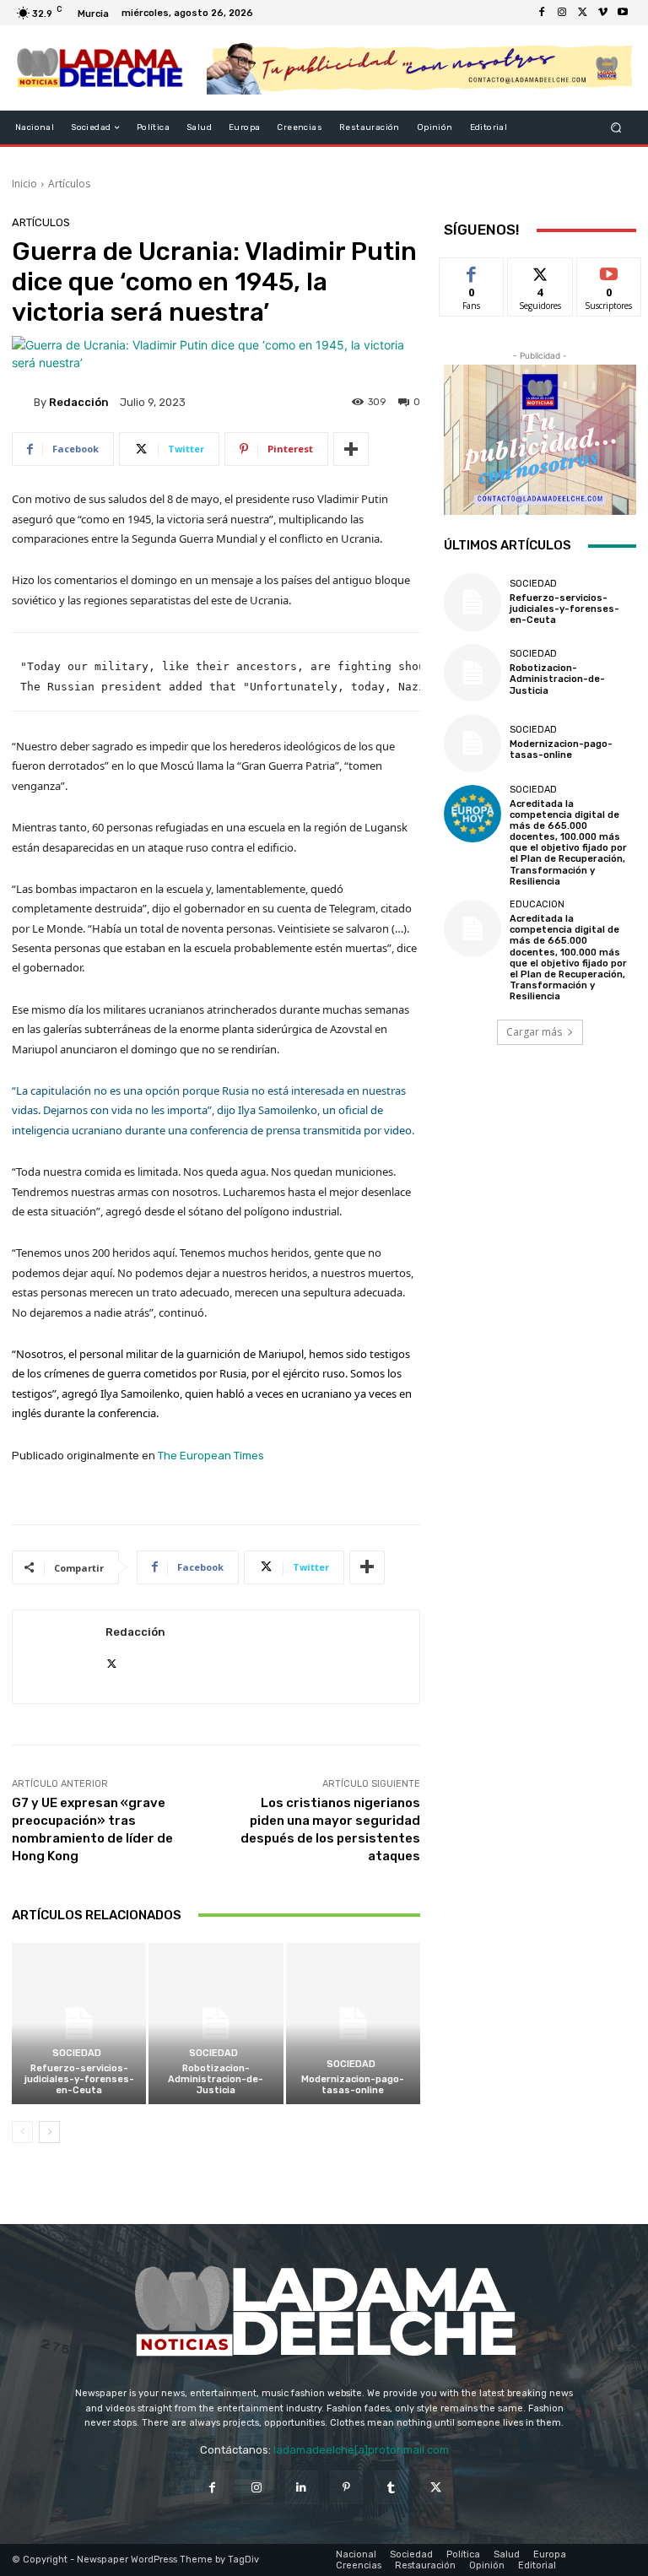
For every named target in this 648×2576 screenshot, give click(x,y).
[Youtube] (623, 13)
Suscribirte (610, 271)
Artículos (69, 184)
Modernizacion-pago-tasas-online (353, 2085)
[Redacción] (23, 402)
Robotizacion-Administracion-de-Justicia (216, 2079)
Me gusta (472, 271)
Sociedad (77, 2053)
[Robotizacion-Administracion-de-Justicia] (216, 2024)
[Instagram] (562, 13)
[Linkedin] (302, 2487)
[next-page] (49, 2132)
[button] (616, 128)
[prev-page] (22, 2132)
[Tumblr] (391, 2487)
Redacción (79, 402)
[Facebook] (542, 13)
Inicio (24, 184)
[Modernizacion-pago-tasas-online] (353, 2024)
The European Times (211, 1456)
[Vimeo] (602, 13)
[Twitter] (582, 13)
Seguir (540, 271)
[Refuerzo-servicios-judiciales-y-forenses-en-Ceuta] (79, 2024)
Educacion (537, 904)
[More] (351, 449)
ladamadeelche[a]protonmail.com (361, 2450)
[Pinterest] (346, 2487)
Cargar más (534, 1032)
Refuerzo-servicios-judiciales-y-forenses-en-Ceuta (79, 2079)
